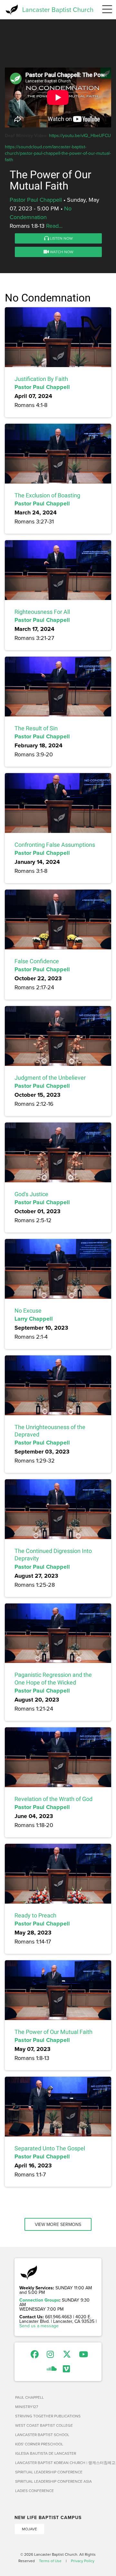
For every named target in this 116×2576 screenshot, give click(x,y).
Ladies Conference (34, 2491)
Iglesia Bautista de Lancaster (46, 2453)
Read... (54, 226)
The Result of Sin (36, 728)
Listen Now (61, 238)
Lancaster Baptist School (42, 2435)
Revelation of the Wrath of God (53, 1799)
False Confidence (37, 961)
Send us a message (39, 2326)
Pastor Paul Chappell (36, 200)
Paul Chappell (29, 2397)
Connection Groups (39, 2300)
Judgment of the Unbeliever (50, 1078)
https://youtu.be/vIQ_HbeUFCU (80, 135)
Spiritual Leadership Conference (49, 2472)
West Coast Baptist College (44, 2425)
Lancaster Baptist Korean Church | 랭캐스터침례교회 (58, 2463)
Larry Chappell (34, 1319)
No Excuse (28, 1311)
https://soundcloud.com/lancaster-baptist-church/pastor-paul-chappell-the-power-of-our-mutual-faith (58, 153)
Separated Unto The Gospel (50, 2148)
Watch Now (61, 252)
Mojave (29, 2529)
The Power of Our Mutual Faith (53, 2032)
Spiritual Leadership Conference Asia (53, 2481)
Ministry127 (27, 2407)
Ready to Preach (35, 1915)
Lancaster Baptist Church (58, 9)
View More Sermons (58, 2224)
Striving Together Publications (48, 2416)
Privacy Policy (83, 2561)
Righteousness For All (42, 612)
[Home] (11, 10)
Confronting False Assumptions (55, 845)
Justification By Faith (41, 379)
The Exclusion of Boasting (47, 495)
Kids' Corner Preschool (39, 2444)
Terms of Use (50, 2561)
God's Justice (31, 1194)
